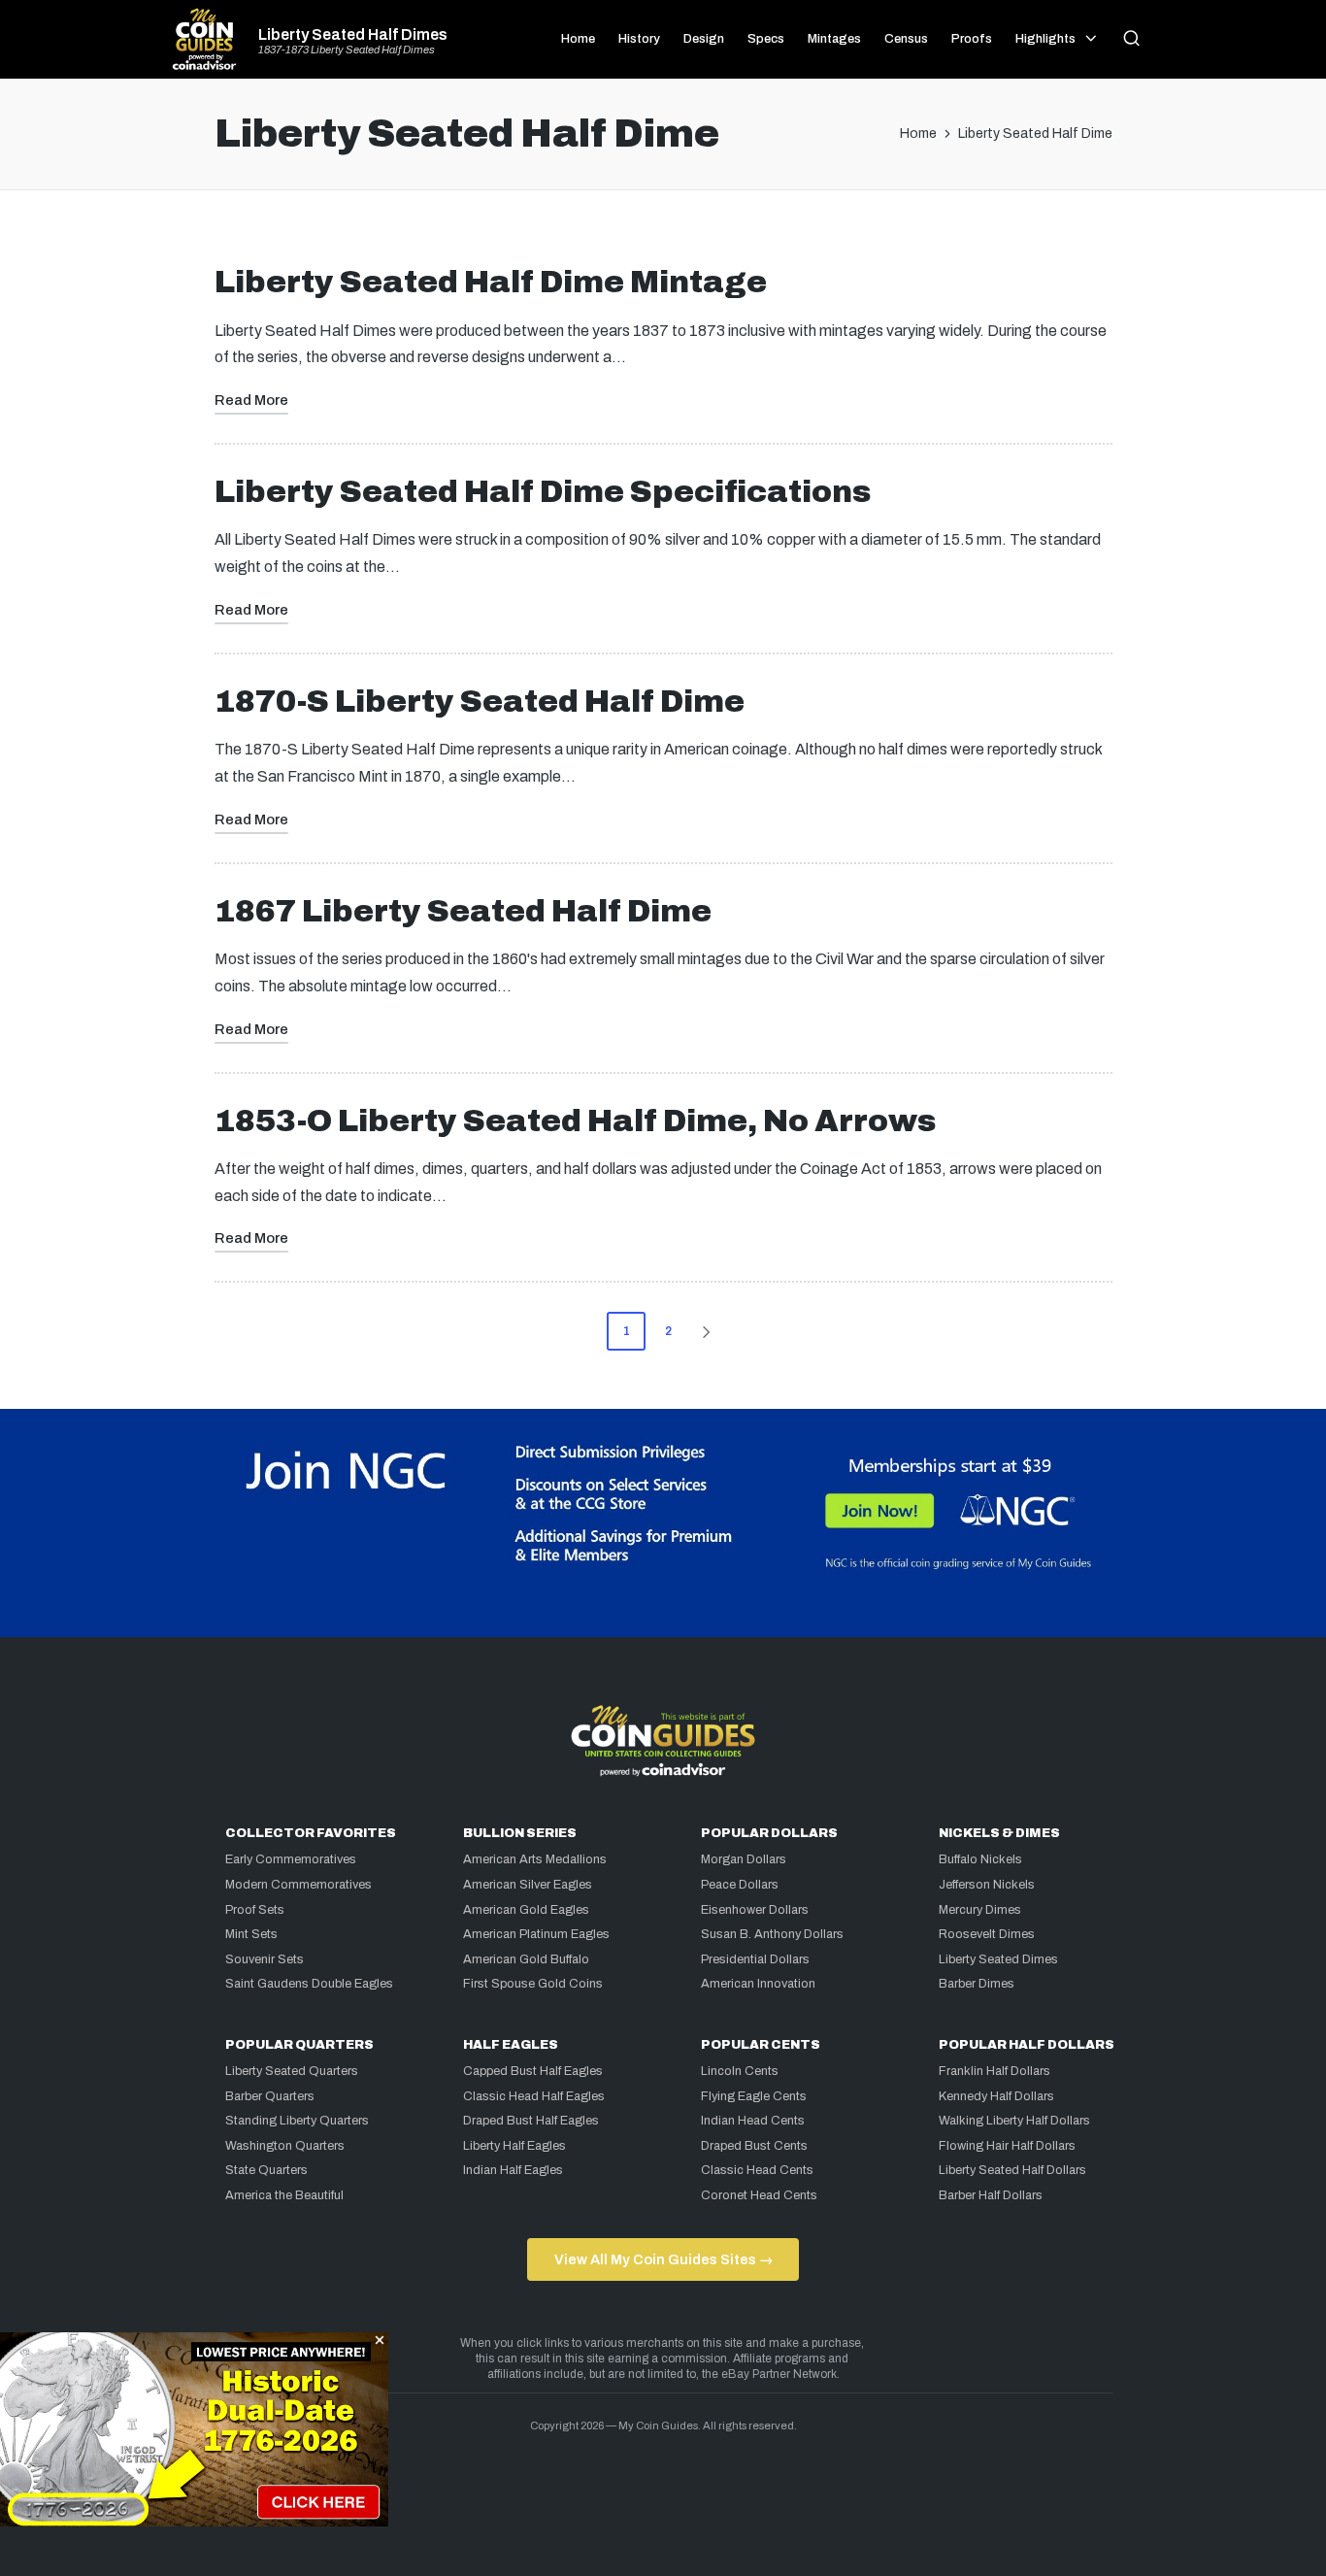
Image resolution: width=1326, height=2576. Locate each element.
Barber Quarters (270, 2096)
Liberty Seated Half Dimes (353, 35)
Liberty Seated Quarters (292, 2071)
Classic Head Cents (757, 2170)
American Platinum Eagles (536, 1934)
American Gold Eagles (526, 1910)
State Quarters (266, 2170)
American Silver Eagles (528, 1885)
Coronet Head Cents (759, 2195)
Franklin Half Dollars (994, 2071)
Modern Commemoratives (298, 1885)
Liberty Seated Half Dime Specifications (543, 492)
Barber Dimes (977, 1984)
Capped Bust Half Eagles (533, 2071)
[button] (710, 1331)
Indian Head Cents (753, 2121)
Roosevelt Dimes (987, 1934)
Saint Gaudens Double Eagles (309, 1984)
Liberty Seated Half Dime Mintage (491, 282)
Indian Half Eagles (513, 2170)
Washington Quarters (285, 2146)
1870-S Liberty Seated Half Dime (480, 702)
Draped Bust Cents (754, 2146)
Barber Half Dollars (991, 2195)
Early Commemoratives (291, 1859)
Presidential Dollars (755, 1959)
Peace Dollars (740, 1885)
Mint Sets (251, 1934)
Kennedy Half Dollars (996, 2096)
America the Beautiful (284, 2195)
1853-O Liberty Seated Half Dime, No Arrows (575, 1121)
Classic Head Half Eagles (534, 2096)
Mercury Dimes (980, 1910)
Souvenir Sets (265, 1959)
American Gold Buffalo (526, 1959)
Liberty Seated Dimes (998, 1959)
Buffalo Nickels (980, 1859)
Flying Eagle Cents (754, 2096)
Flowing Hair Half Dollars (1007, 2146)
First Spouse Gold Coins (533, 1984)
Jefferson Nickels (987, 1885)
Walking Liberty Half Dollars (1014, 2121)
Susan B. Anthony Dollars (772, 1934)
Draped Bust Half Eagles (531, 2121)
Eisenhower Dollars (755, 1910)
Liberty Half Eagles (514, 2146)
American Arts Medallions (535, 1859)
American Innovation (758, 1984)
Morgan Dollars (744, 1859)
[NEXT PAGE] (705, 1331)
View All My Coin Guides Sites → (663, 2259)
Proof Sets (255, 1910)
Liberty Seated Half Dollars (1012, 2170)
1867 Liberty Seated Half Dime (463, 911)
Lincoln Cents (740, 2071)
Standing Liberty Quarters (297, 2121)
